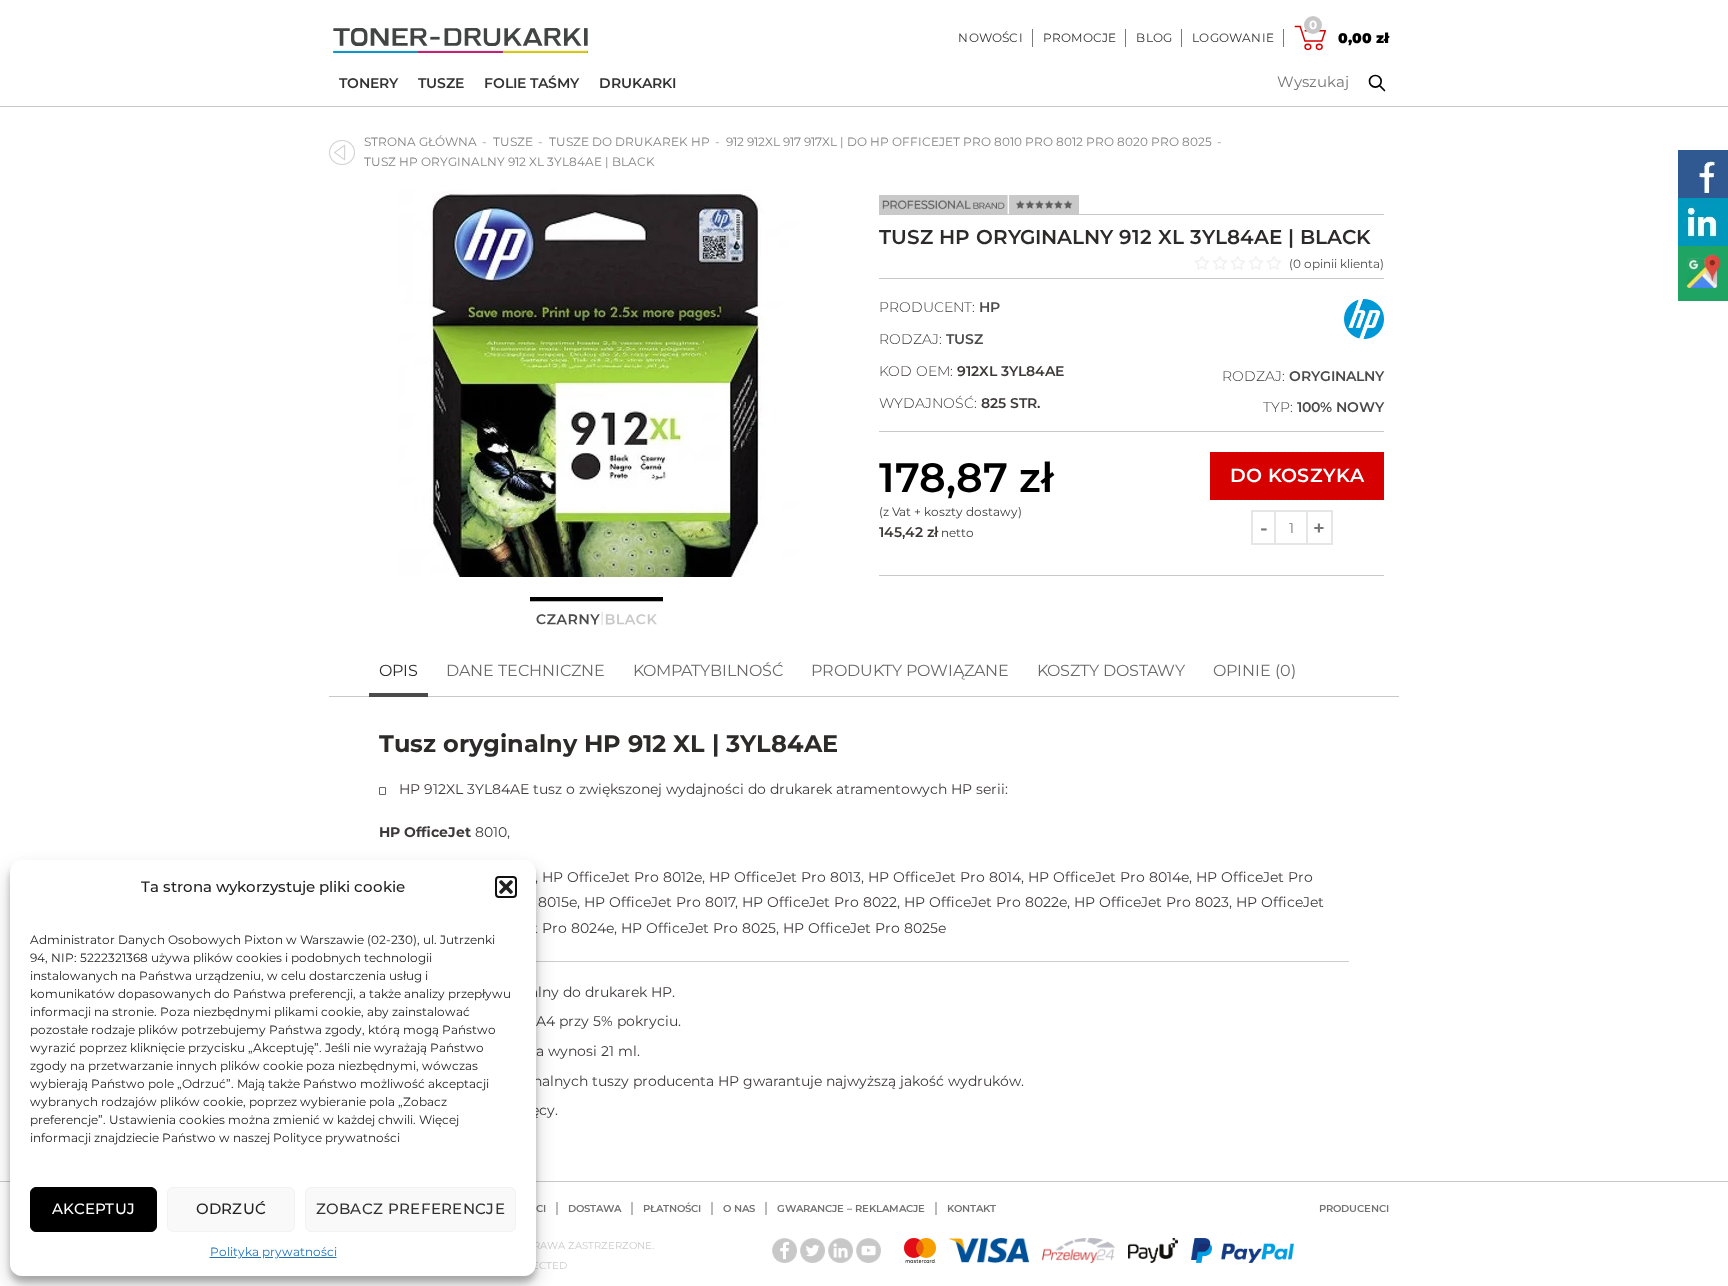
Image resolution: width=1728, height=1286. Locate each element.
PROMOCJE (1080, 37)
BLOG (1154, 37)
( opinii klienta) (1336, 263)
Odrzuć (231, 1208)
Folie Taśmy (531, 83)
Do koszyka (1297, 475)
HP (989, 307)
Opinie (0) (1254, 670)
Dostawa (594, 1208)
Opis (398, 670)
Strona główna (420, 141)
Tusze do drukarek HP (629, 141)
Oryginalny (1336, 376)
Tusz (964, 339)
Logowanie (1233, 37)
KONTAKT (971, 1208)
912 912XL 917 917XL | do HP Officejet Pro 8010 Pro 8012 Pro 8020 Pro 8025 (969, 141)
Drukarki (637, 83)
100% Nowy (1340, 407)
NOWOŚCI (990, 37)
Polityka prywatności (273, 1251)
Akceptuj (93, 1208)
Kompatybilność (708, 670)
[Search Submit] (1362, 83)
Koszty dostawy (1111, 670)
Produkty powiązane (910, 670)
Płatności (672, 1208)
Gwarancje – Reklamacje (851, 1208)
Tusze (441, 83)
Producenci (1354, 1208)
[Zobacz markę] (1364, 334)
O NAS (739, 1208)
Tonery (368, 83)
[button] (506, 887)
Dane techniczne (525, 670)
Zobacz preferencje (410, 1208)
